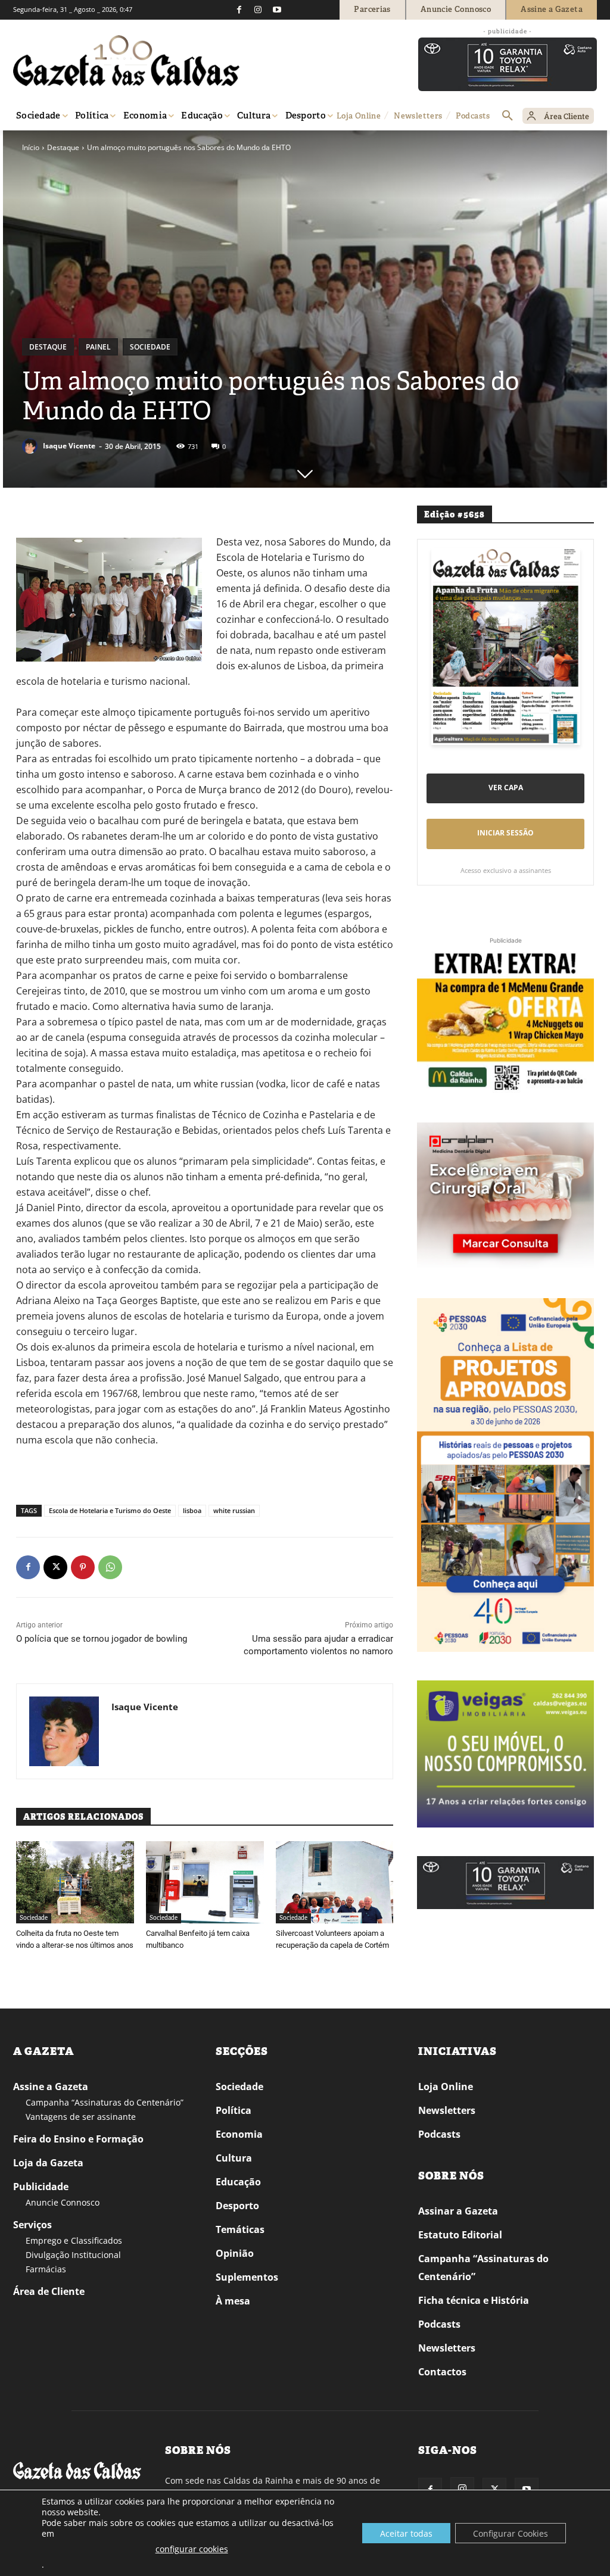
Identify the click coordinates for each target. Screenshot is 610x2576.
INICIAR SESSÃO (505, 833)
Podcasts (439, 2134)
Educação (238, 2182)
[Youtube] (277, 10)
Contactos (442, 2372)
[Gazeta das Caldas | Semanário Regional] (126, 61)
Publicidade (41, 2187)
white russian (234, 1510)
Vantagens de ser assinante (81, 2117)
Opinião (235, 2253)
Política (234, 2110)
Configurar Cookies (511, 2533)
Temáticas (240, 2229)
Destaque (63, 147)
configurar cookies (192, 2549)
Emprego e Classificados (74, 2240)
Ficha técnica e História (474, 2300)
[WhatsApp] (110, 1567)
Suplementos (247, 2277)
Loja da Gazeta (48, 2163)
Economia (239, 2134)
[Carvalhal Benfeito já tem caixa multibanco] (205, 1882)
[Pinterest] (83, 1567)
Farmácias (46, 2269)
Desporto (237, 2206)
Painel (98, 347)
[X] (55, 1567)
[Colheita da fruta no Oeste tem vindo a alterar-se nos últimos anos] (75, 1882)
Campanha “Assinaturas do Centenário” (105, 2102)
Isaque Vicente (69, 446)
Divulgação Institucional (73, 2255)
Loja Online (446, 2087)
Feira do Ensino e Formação (78, 2139)
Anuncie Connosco (63, 2202)
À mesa (233, 2301)
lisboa (192, 1510)
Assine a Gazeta (51, 2087)
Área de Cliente (49, 2291)
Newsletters (447, 2110)
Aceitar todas (406, 2533)
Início (31, 147)
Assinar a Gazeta (458, 2211)
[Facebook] (239, 10)
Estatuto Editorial (460, 2235)
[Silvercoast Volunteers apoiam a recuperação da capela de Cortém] (335, 1882)
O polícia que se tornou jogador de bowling (102, 1639)
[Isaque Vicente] (32, 446)
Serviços (32, 2225)
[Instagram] (258, 10)
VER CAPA (506, 788)
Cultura (234, 2158)
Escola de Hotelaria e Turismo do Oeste (110, 1510)
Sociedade (150, 347)
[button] (508, 116)
